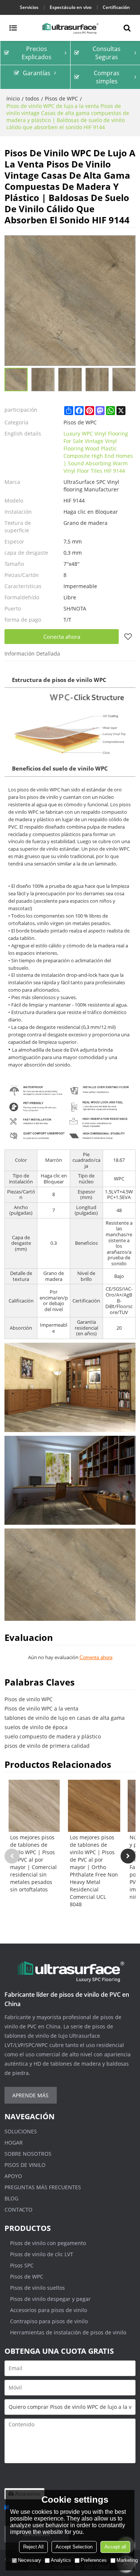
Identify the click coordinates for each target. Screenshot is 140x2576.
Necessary (29, 2560)
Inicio (13, 98)
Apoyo (13, 2176)
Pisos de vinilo (25, 2165)
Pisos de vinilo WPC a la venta (41, 1708)
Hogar (14, 2143)
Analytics (61, 2560)
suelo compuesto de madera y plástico (53, 1736)
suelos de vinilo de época (36, 1727)
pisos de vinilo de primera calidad (47, 1746)
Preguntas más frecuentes (43, 2187)
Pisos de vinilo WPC (29, 1699)
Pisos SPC (22, 2265)
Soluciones (21, 2131)
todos (32, 98)
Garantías (37, 73)
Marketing (127, 2560)
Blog (11, 2198)
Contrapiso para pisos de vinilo (49, 2321)
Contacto (18, 2210)
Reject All (33, 2547)
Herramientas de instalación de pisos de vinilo (68, 2332)
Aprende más (30, 2095)
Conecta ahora (62, 637)
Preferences (94, 2560)
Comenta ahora (96, 1657)
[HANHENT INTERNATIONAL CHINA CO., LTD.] (70, 28)
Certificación (116, 7)
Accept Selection (74, 2547)
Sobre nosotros (28, 2154)
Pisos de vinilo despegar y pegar (50, 2299)
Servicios (29, 7)
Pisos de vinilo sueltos (38, 2288)
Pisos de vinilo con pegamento (48, 2243)
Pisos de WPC (61, 98)
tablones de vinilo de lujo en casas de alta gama (65, 1718)
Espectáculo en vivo (71, 7)
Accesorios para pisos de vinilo (49, 2310)
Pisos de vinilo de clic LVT (42, 2254)
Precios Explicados (37, 53)
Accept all (115, 2547)
